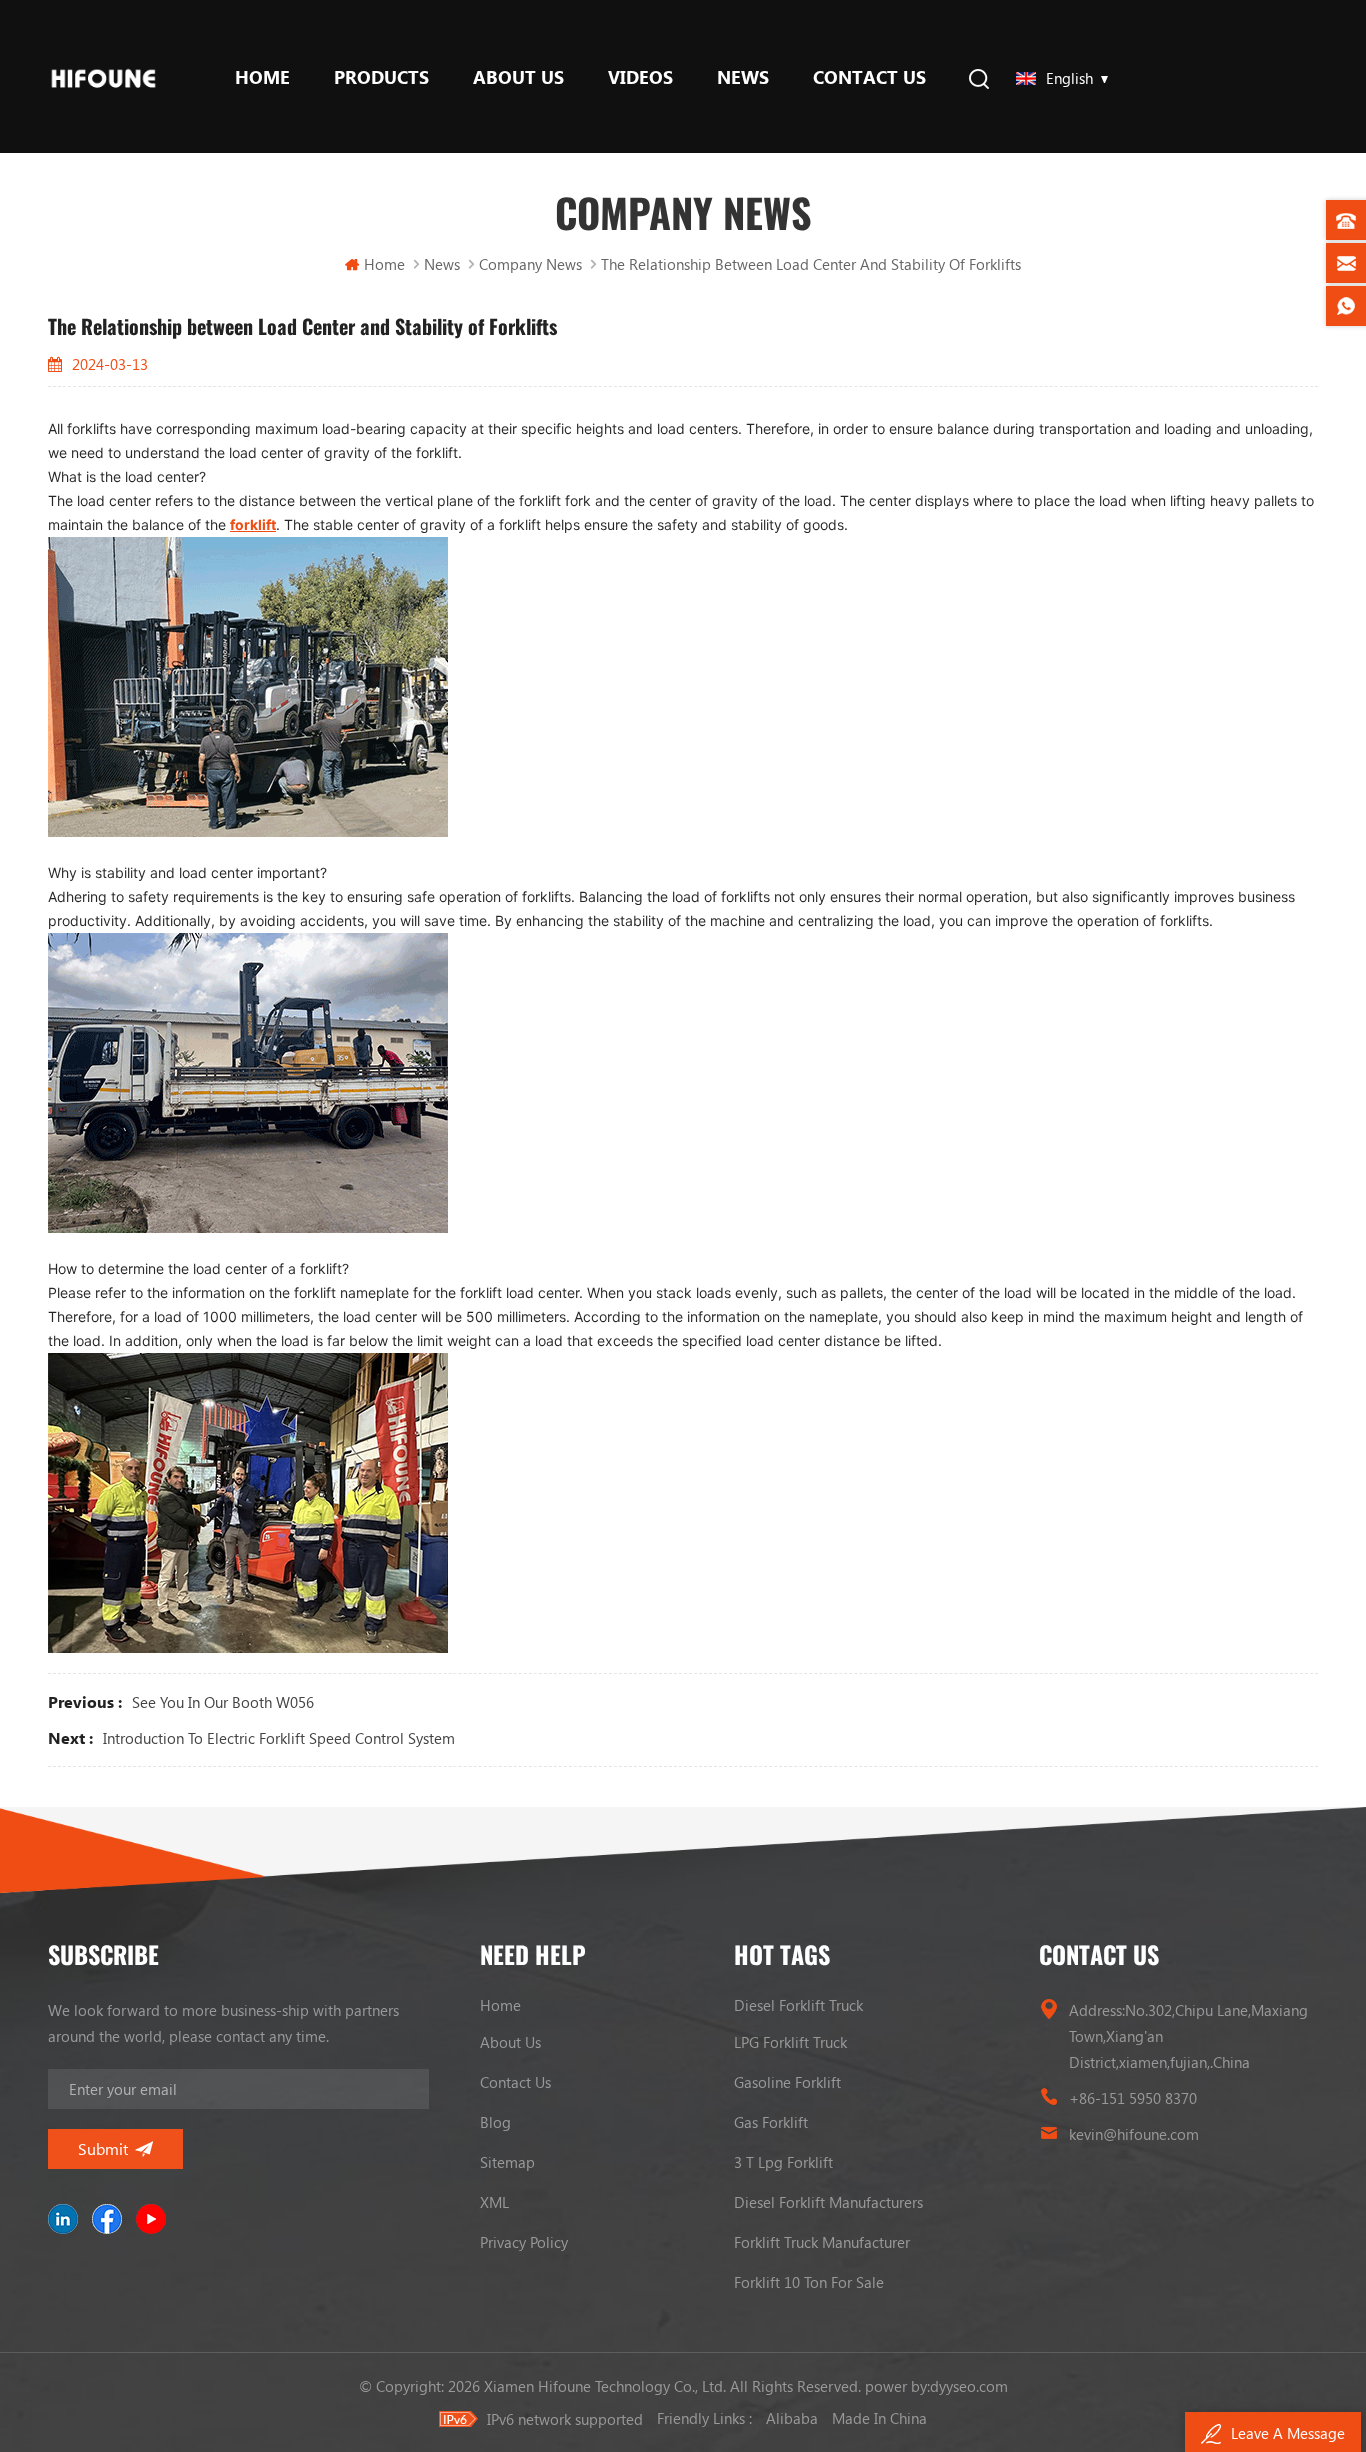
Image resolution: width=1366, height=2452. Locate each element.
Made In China (879, 2418)
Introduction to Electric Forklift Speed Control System (279, 1738)
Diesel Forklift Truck (798, 2005)
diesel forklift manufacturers (828, 2202)
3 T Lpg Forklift (783, 2162)
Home (262, 77)
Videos (640, 77)
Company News (530, 264)
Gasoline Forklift (787, 2082)
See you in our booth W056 (223, 1702)
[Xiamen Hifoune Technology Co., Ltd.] (103, 76)
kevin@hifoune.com (1134, 2134)
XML (494, 2202)
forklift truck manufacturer (822, 2242)
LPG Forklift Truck (790, 2042)
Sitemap (507, 2162)
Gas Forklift (771, 2122)
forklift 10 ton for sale (809, 2282)
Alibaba (792, 2418)
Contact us (869, 77)
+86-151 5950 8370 (1133, 2098)
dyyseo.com (969, 2386)
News (743, 77)
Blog (495, 2122)
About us (518, 77)
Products (381, 77)
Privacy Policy (524, 2242)
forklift (253, 524)
